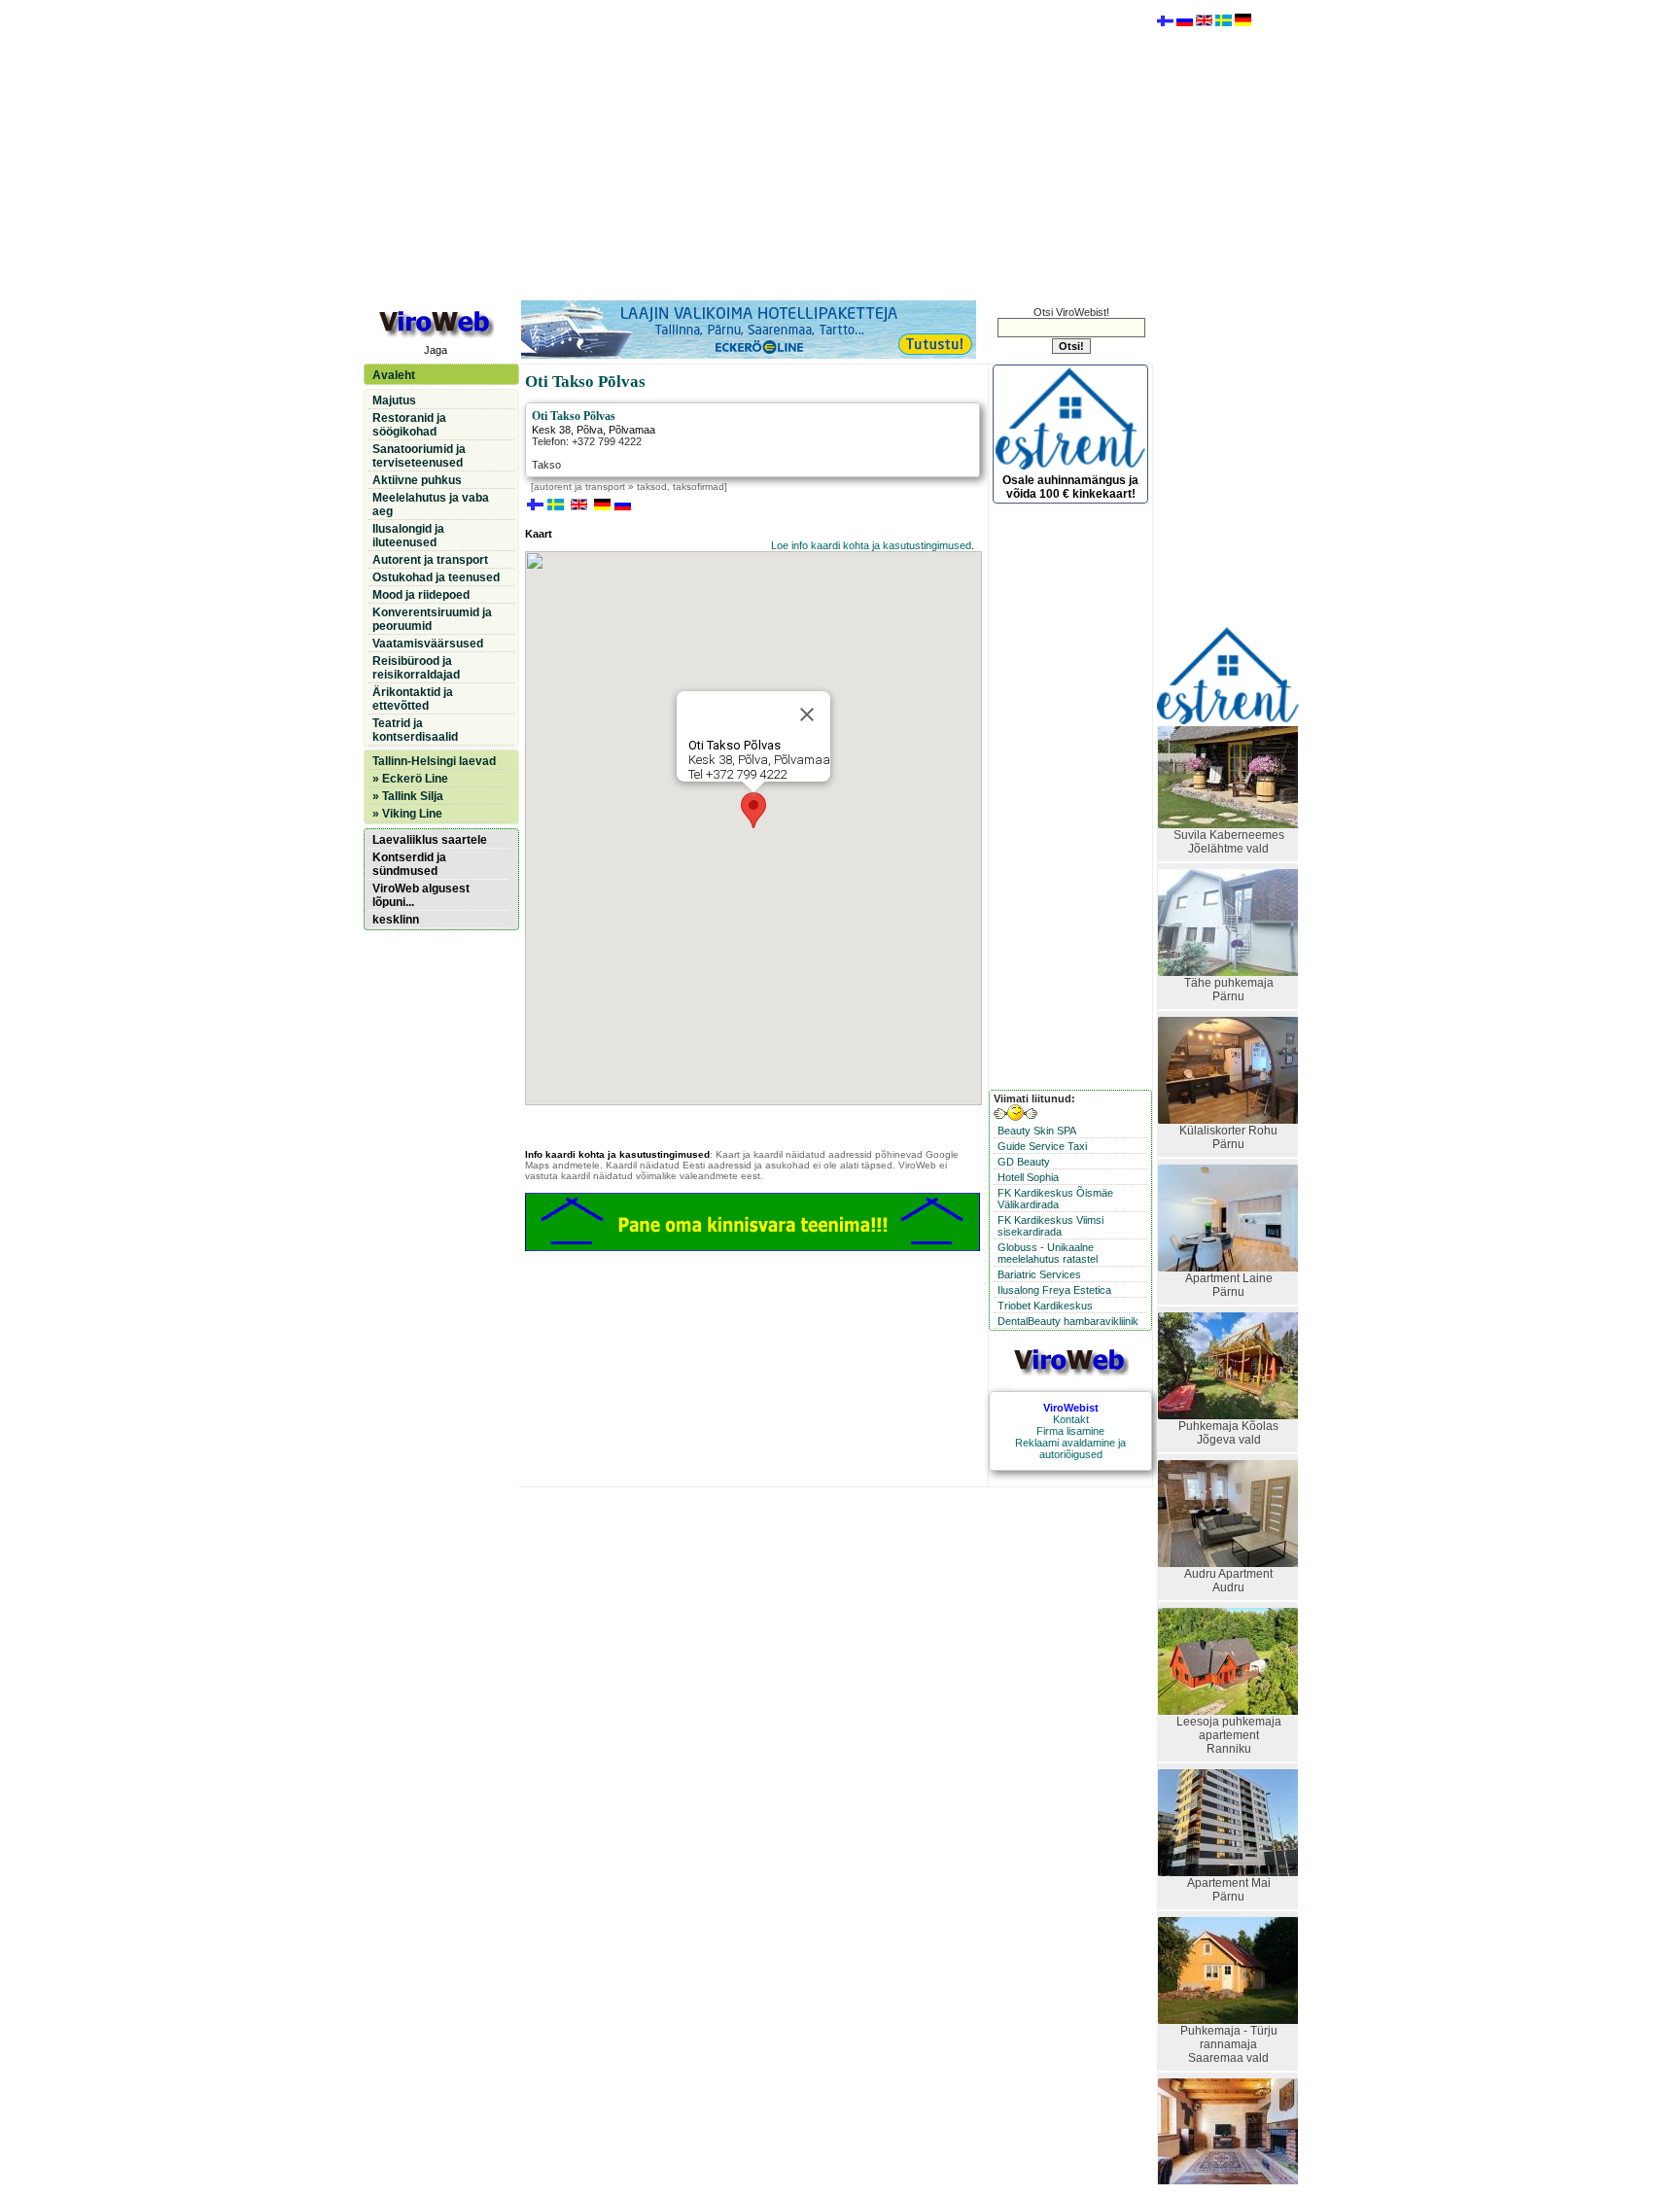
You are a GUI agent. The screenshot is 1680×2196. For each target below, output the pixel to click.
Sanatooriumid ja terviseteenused (419, 456)
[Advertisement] (757, 149)
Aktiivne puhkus (417, 480)
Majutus (394, 401)
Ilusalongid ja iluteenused (408, 536)
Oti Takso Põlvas (574, 416)
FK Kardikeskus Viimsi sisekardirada (1050, 1226)
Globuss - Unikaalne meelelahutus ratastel (1048, 1253)
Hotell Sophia (1028, 1177)
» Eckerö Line (410, 779)
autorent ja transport (579, 487)
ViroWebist (1071, 1408)
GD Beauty (1024, 1162)
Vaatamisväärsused (428, 644)
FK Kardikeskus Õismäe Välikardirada (1055, 1199)
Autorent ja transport (430, 560)
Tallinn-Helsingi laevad (434, 761)
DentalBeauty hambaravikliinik (1068, 1321)
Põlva (590, 430)
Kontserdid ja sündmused (409, 864)
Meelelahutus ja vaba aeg (431, 505)
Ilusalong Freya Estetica (1054, 1290)
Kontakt (1071, 1419)
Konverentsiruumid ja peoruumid (432, 619)
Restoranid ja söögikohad (409, 425)
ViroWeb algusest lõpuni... (421, 895)
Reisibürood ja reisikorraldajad (416, 668)
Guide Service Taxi (1042, 1146)
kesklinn (396, 920)
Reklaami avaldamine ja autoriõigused (1070, 1448)
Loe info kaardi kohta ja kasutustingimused (871, 545)
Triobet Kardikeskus (1045, 1306)
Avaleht (394, 375)
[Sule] (807, 715)
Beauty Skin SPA (1037, 1131)
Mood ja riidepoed (421, 595)
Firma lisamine (1070, 1431)
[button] (753, 810)
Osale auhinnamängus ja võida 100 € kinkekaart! (1070, 487)
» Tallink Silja (408, 796)
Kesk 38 (551, 430)
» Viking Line (407, 814)
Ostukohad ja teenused (436, 577)
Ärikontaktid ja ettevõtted (413, 699)
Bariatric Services (1039, 1274)
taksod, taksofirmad (681, 487)
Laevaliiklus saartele (430, 840)
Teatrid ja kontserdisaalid (415, 730)
